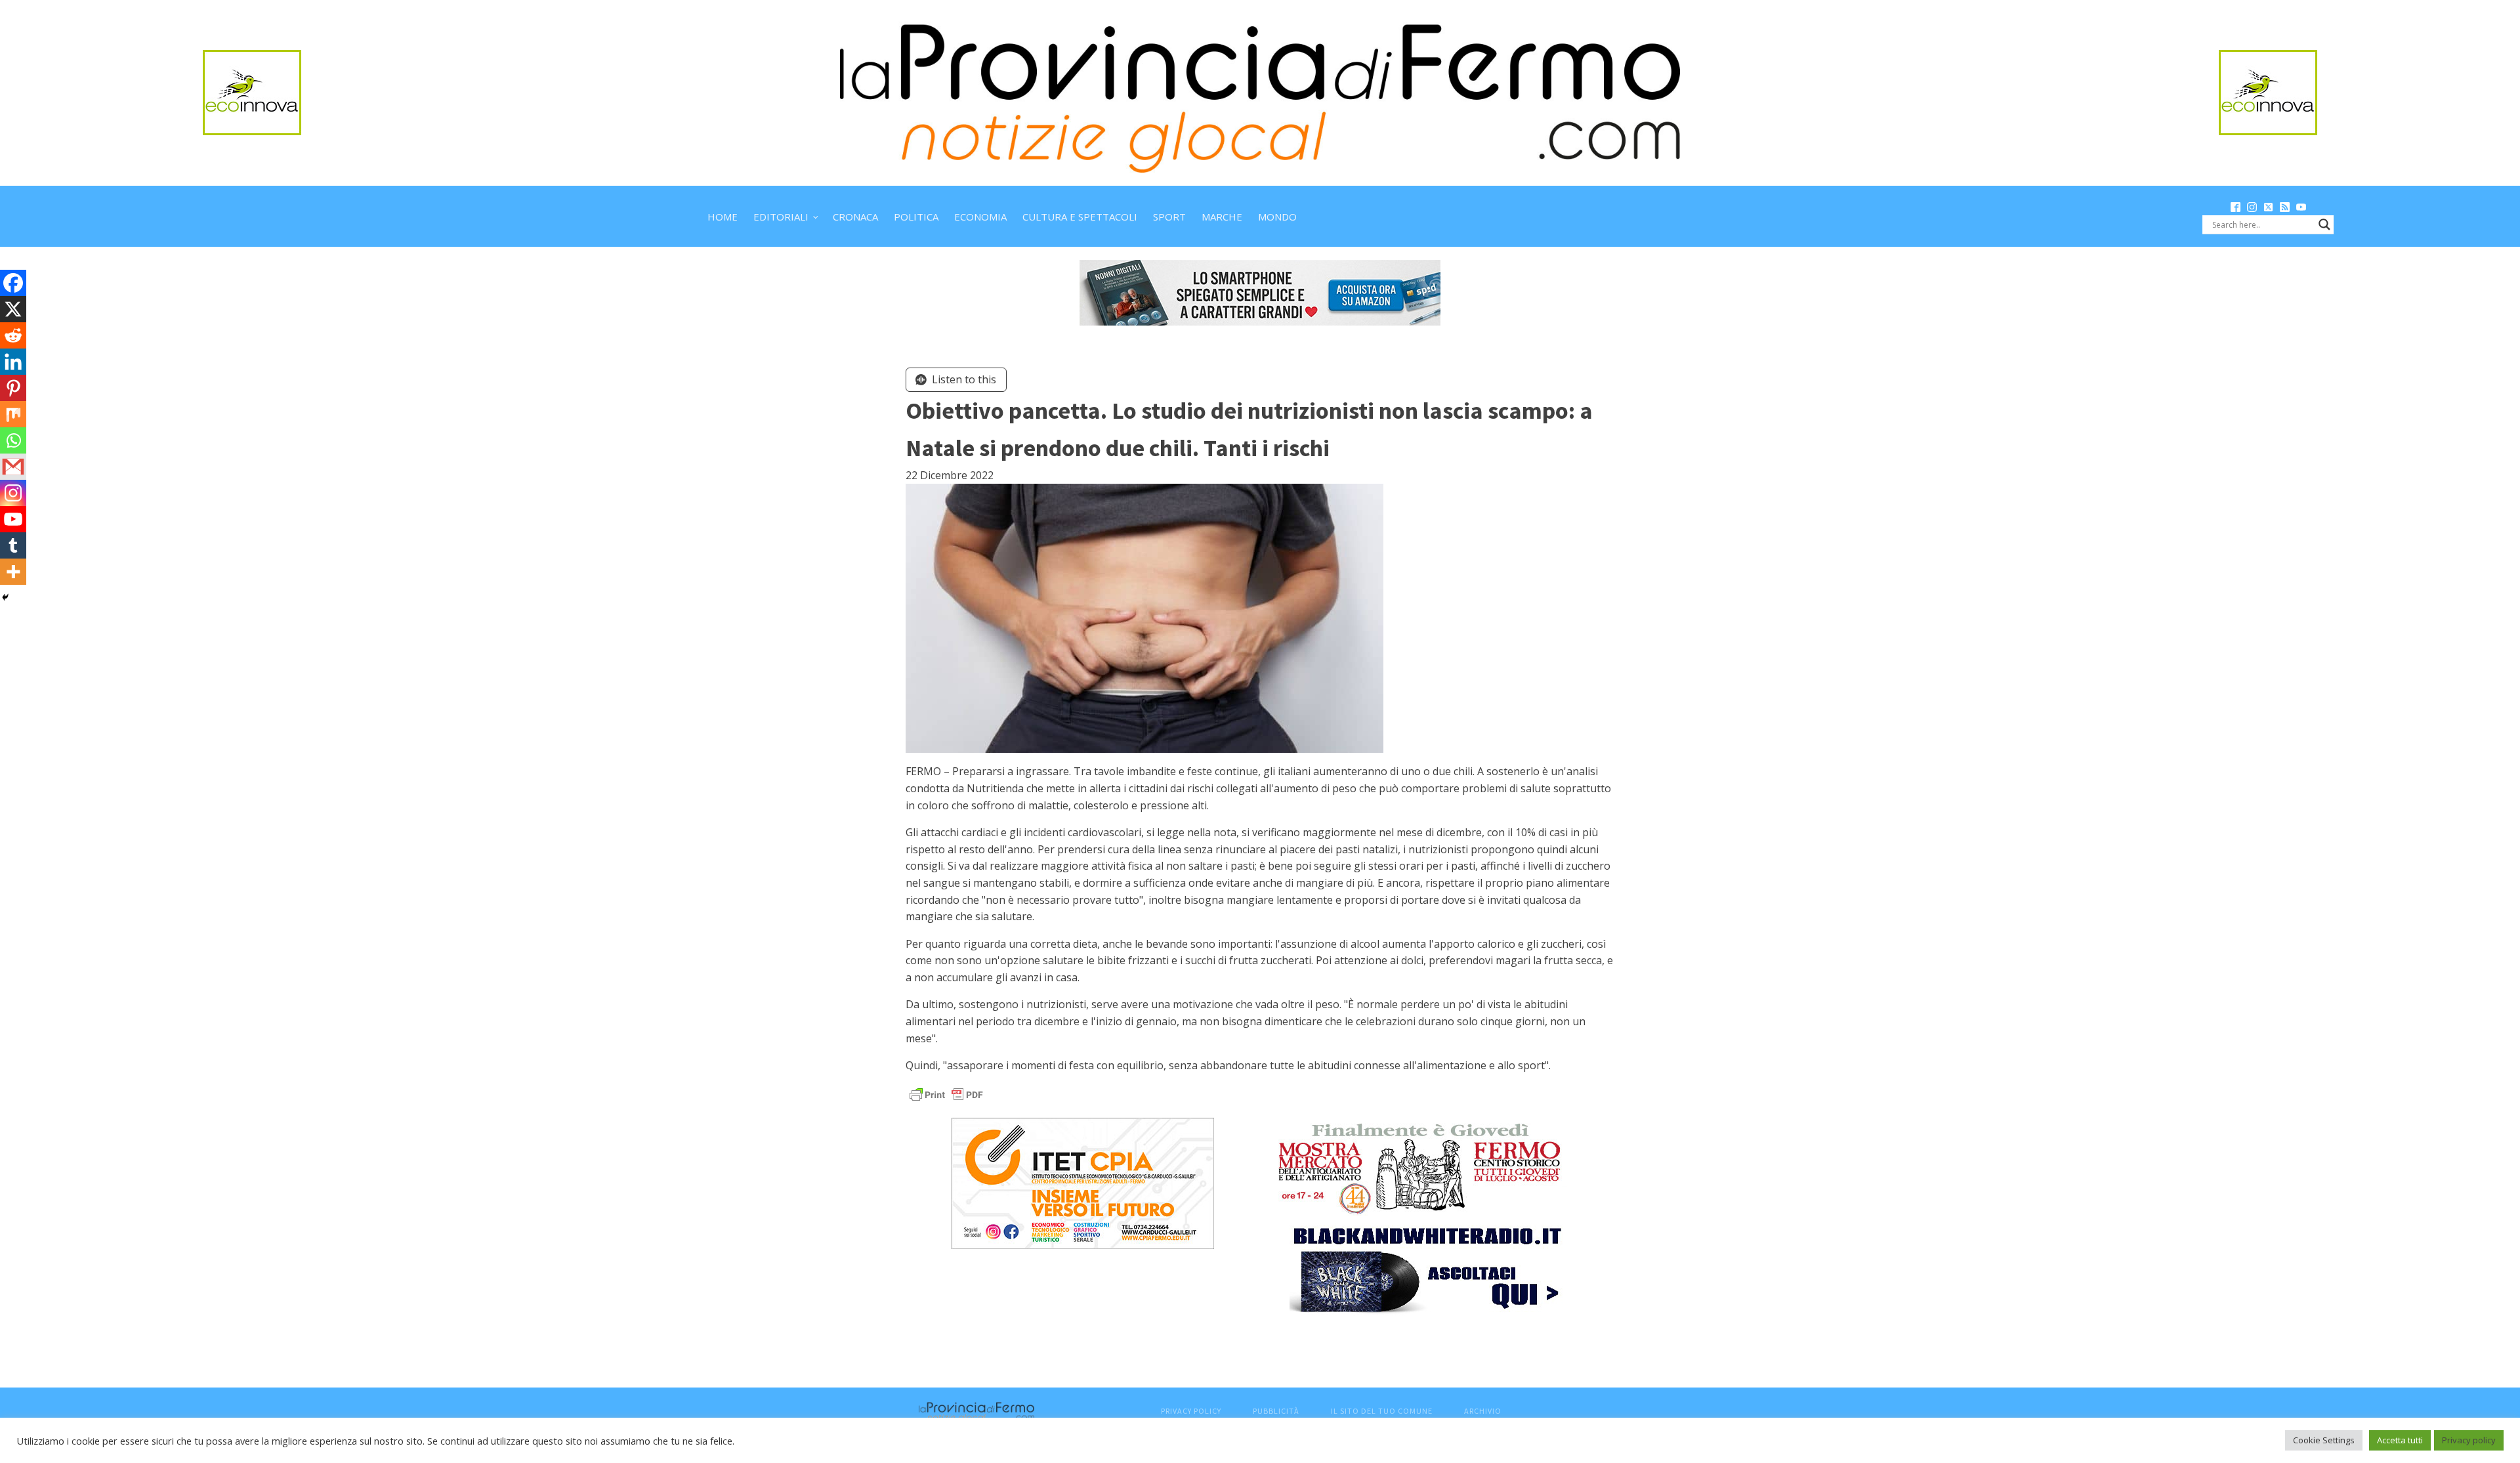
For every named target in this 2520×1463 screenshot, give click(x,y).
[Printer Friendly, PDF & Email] (946, 1094)
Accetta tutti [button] (2400, 1440)
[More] (13, 572)
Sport (1169, 217)
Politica (916, 217)
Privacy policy (2469, 1440)
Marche (1222, 217)
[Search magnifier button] (2324, 224)
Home (723, 217)
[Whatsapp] (13, 440)
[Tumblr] (13, 545)
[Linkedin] (13, 362)
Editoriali (781, 217)
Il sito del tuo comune (1382, 1411)
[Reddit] (13, 335)
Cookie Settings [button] (2324, 1440)
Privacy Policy (1191, 1411)
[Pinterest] (13, 388)
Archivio (1483, 1411)
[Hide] (5, 597)
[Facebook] (13, 283)
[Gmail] (13, 467)
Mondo (1277, 217)
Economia (980, 217)
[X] (13, 309)
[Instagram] (13, 493)
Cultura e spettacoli (1080, 217)
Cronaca (855, 217)
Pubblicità (1276, 1411)
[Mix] (13, 414)
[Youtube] (13, 519)
